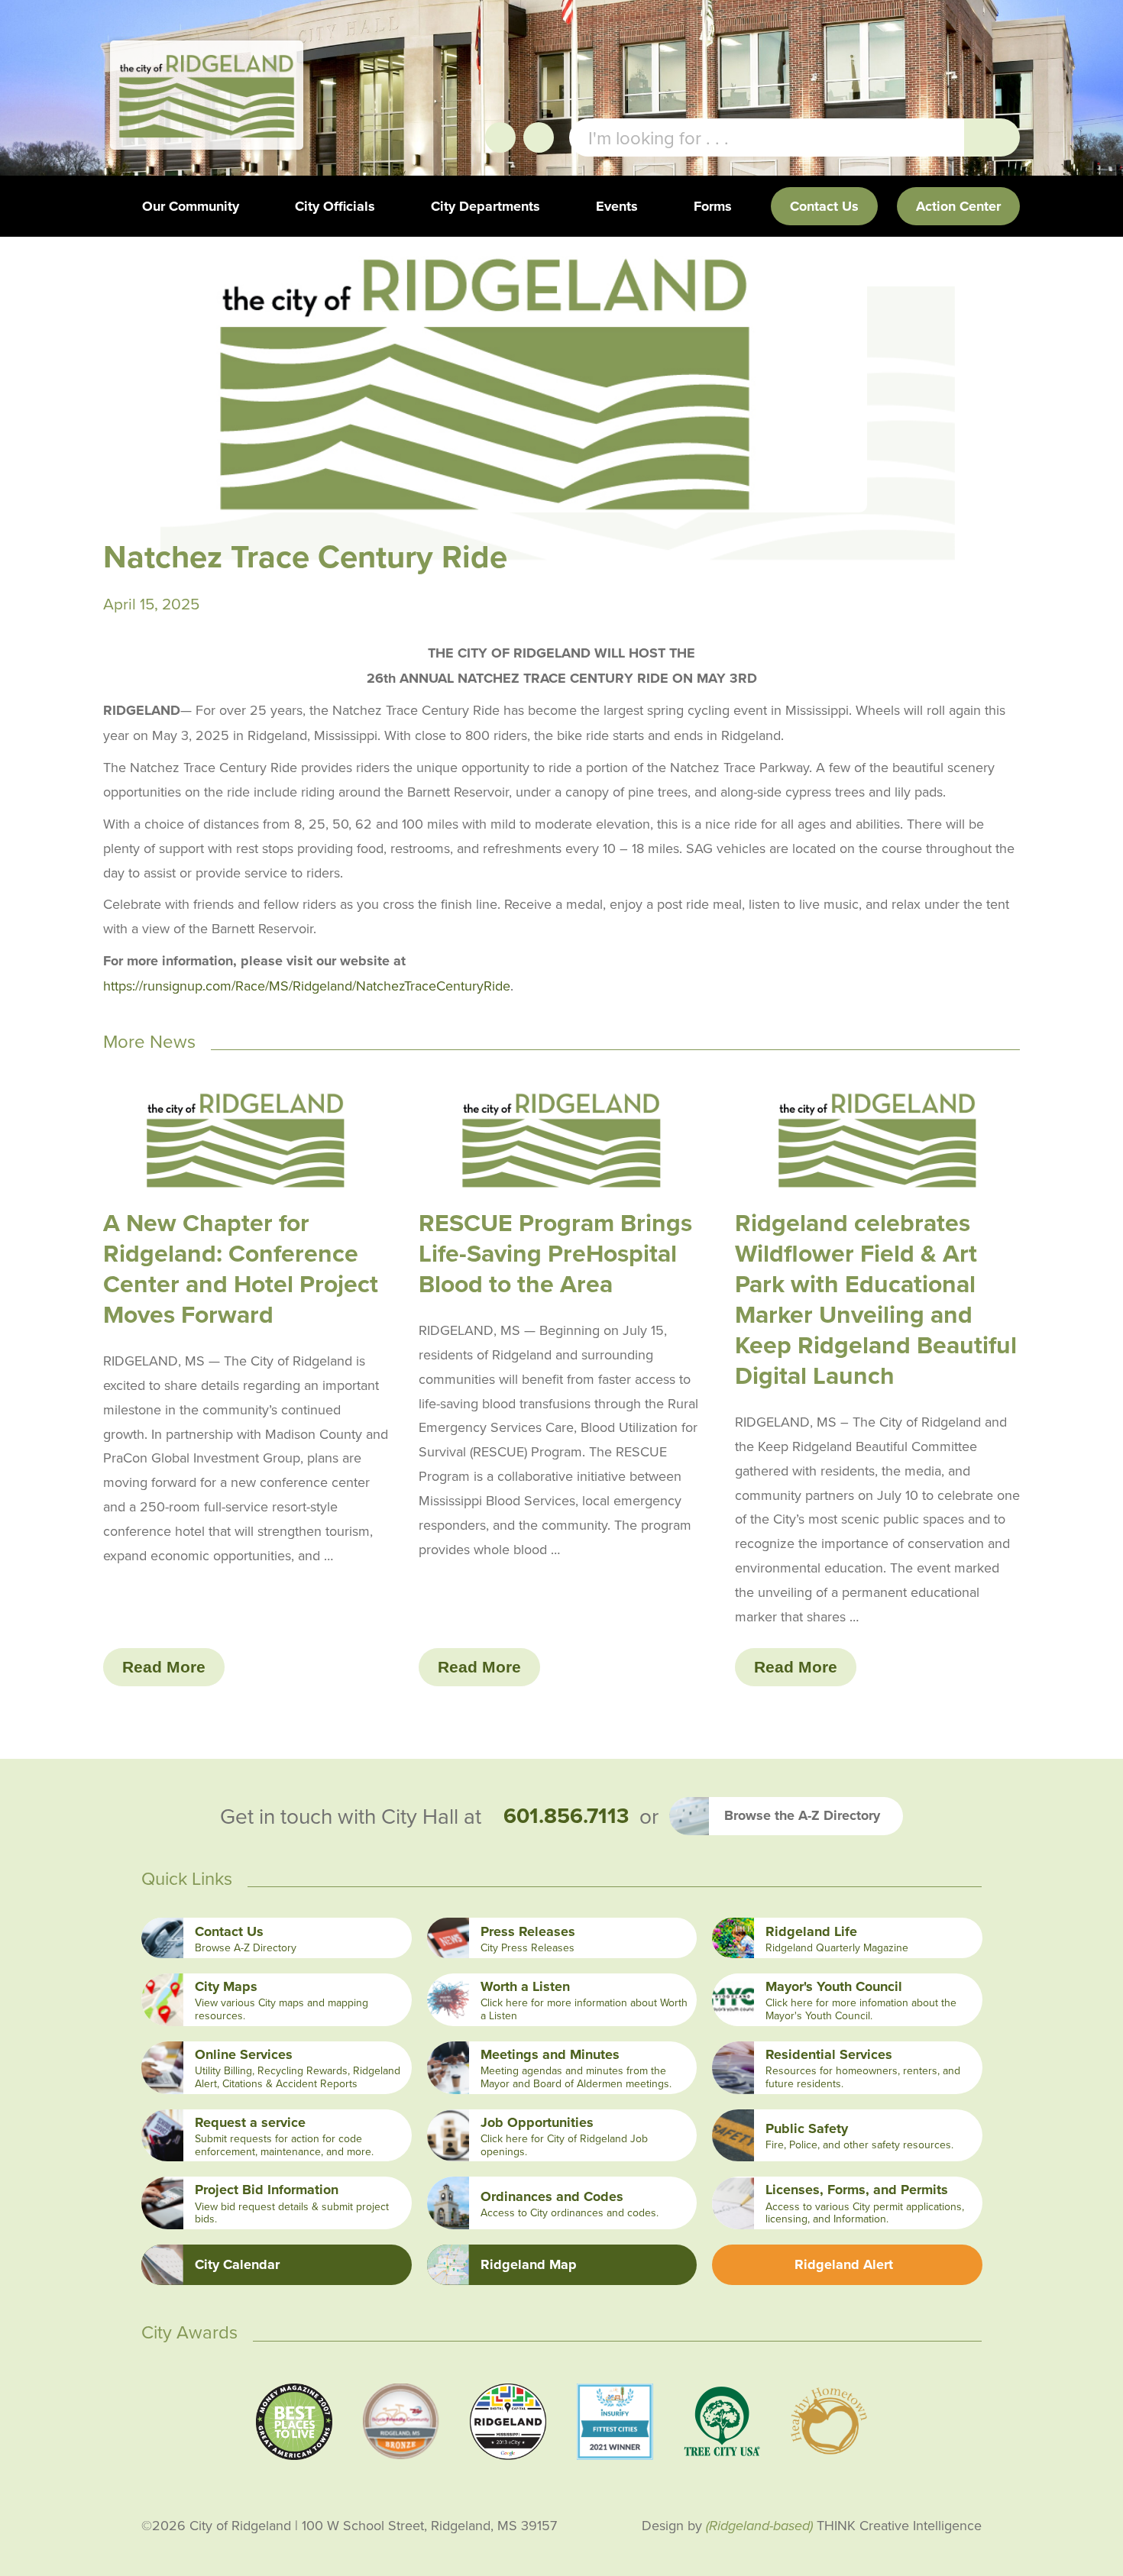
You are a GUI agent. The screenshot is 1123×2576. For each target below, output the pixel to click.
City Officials (335, 206)
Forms (713, 206)
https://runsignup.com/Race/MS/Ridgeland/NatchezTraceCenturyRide (307, 986)
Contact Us (824, 206)
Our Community (191, 206)
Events (617, 206)
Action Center (958, 206)
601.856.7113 (566, 1816)
